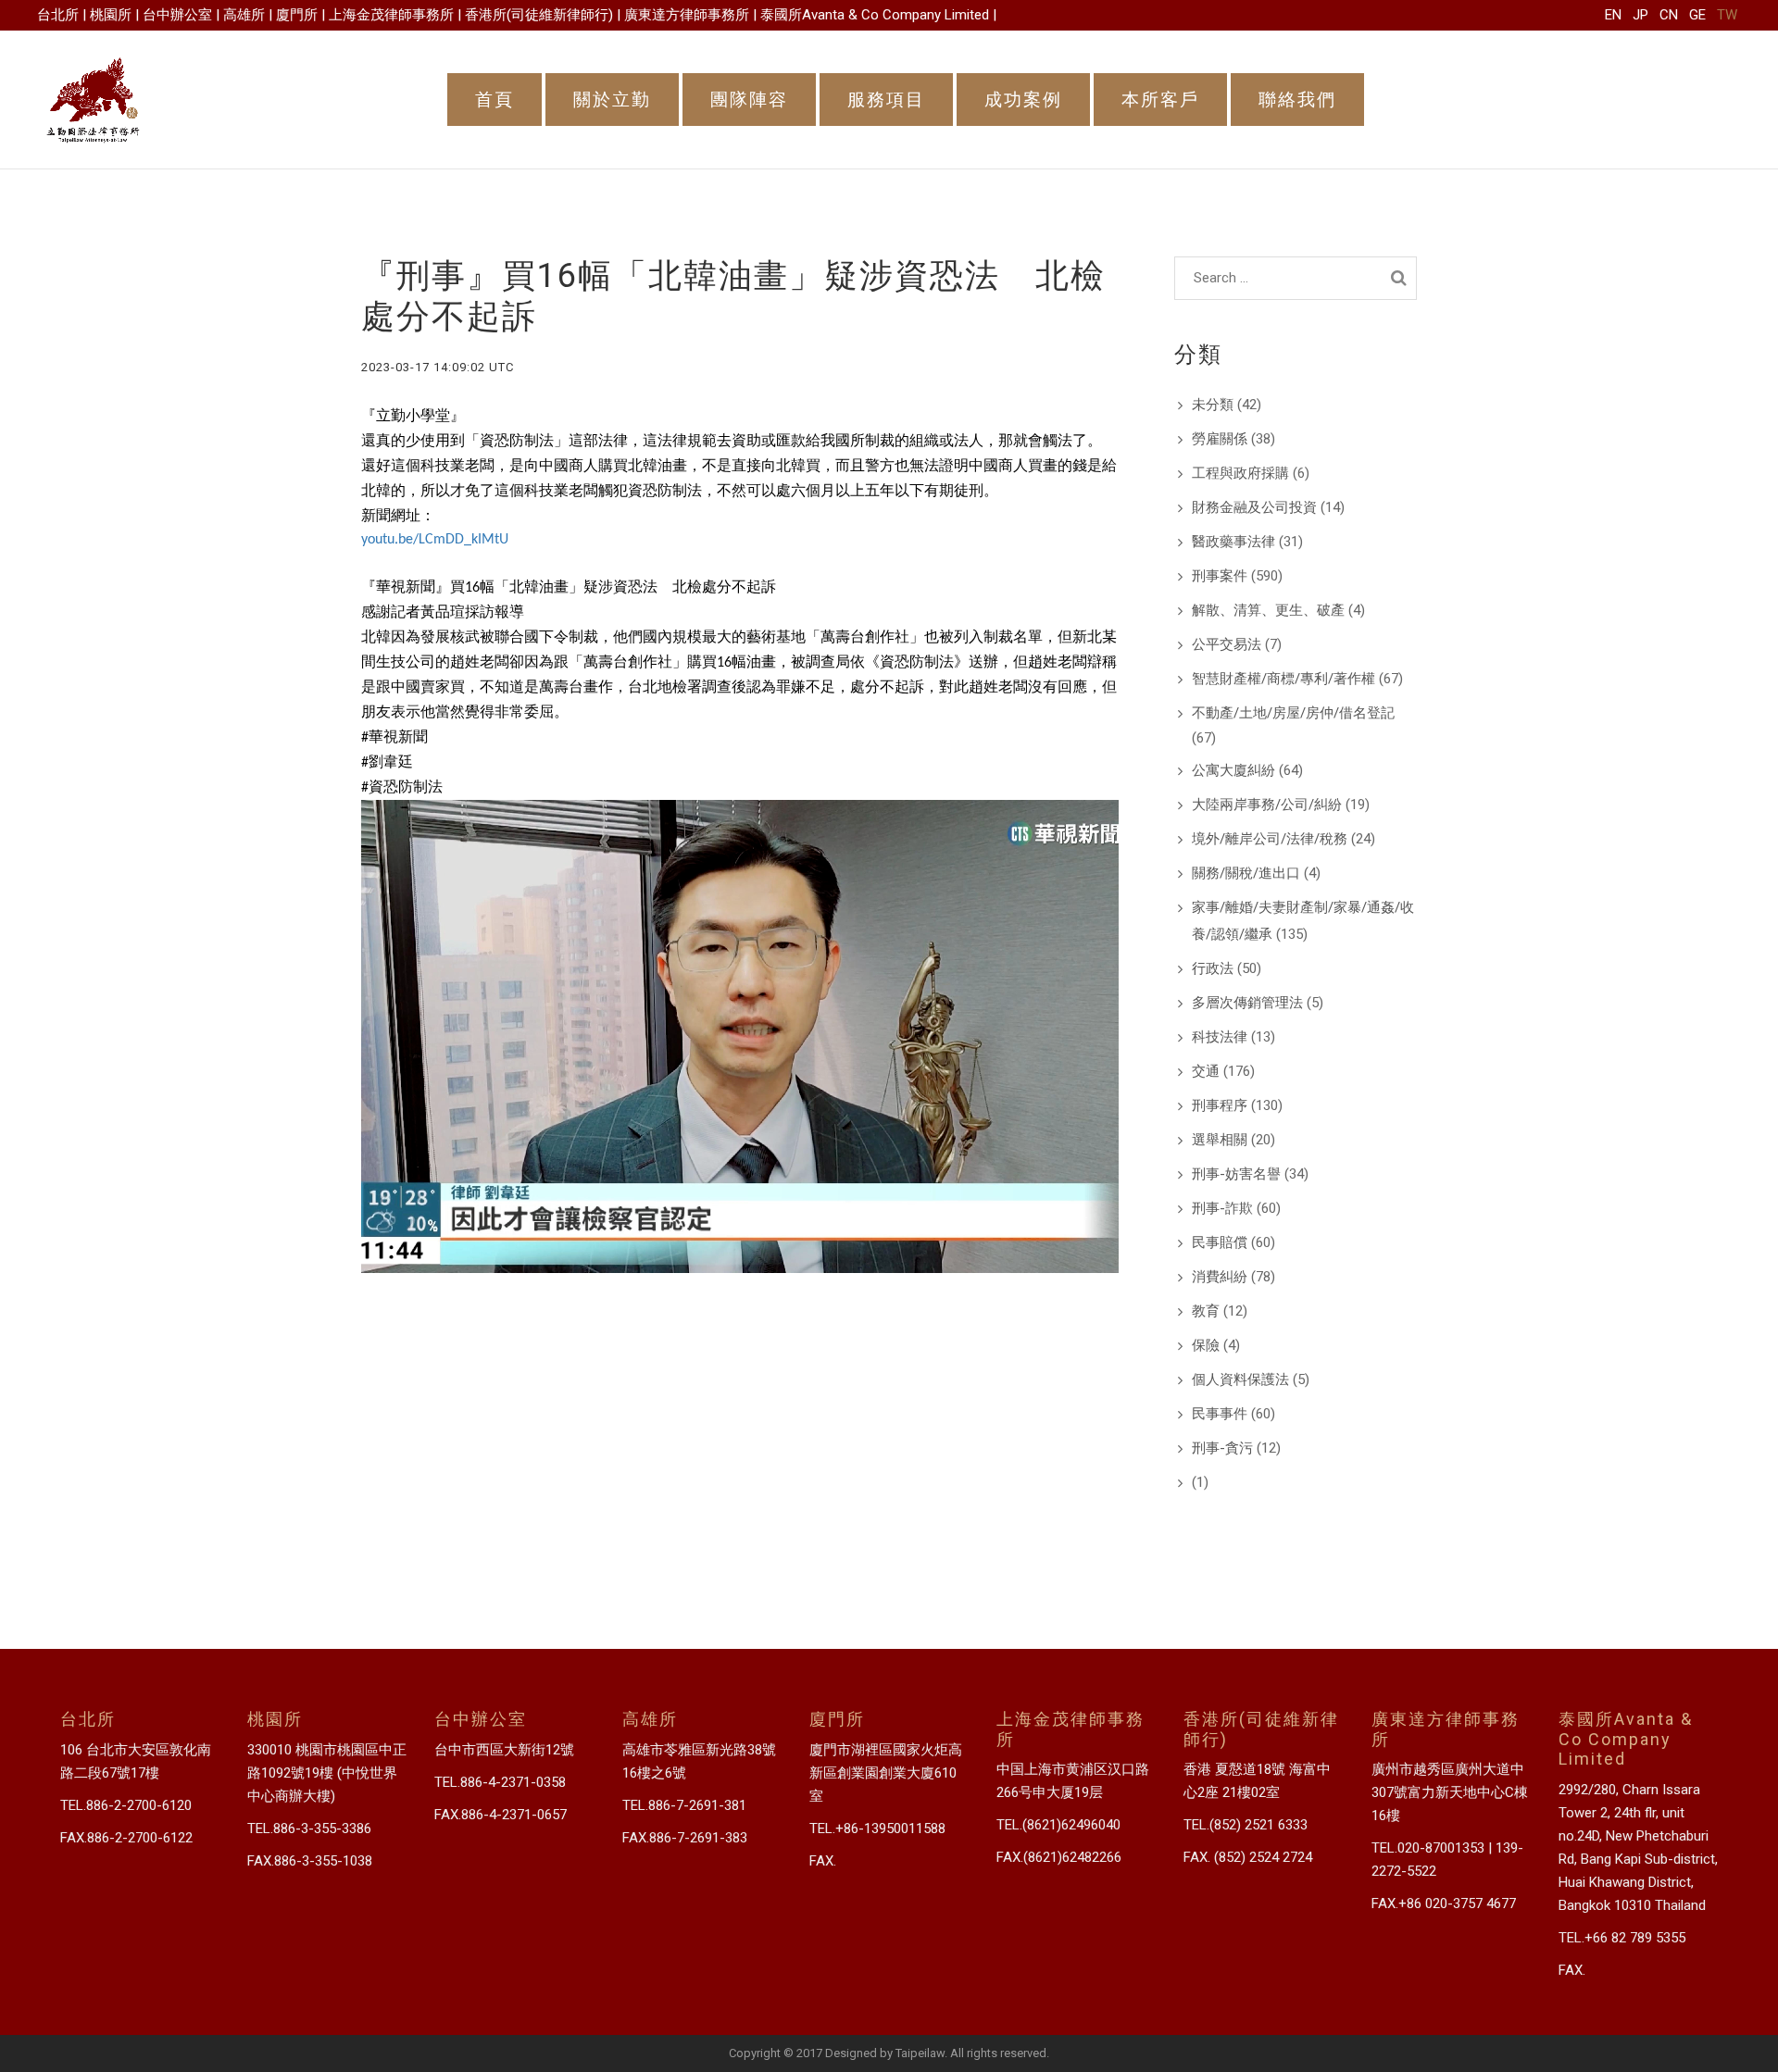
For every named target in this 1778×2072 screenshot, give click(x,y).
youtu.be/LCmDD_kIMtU (435, 540)
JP (1640, 15)
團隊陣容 (749, 100)
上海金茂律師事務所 (391, 15)
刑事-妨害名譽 (1236, 1174)
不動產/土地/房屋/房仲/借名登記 (1293, 713)
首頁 (495, 100)
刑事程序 (1220, 1105)
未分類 (1213, 405)
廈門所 (297, 15)
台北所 (58, 15)
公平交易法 (1227, 644)
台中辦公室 (177, 15)
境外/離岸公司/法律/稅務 (1270, 839)
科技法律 (1220, 1037)
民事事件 (1220, 1414)
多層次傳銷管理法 (1247, 1003)
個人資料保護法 (1240, 1379)
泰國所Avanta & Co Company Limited (875, 15)
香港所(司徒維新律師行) (539, 15)
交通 (1206, 1071)
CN (1669, 15)
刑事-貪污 (1222, 1448)
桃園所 (111, 15)
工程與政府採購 (1240, 473)
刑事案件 (1220, 576)
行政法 (1213, 968)
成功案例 (1023, 100)
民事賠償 (1220, 1242)
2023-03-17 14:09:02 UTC (438, 367)
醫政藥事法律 (1233, 542)
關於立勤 (612, 100)
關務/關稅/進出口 (1246, 873)
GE (1697, 15)
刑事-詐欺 (1222, 1208)
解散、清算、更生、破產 (1268, 610)
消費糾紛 (1220, 1277)
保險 (1206, 1345)
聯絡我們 (1297, 100)
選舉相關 (1220, 1140)
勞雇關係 (1220, 439)
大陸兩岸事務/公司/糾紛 (1267, 805)
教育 (1206, 1311)
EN (1613, 15)
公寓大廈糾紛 (1233, 770)
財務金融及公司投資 (1254, 507)
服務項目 (886, 100)
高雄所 (244, 15)
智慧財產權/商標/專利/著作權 (1283, 679)
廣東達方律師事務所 (687, 15)
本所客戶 (1160, 100)
